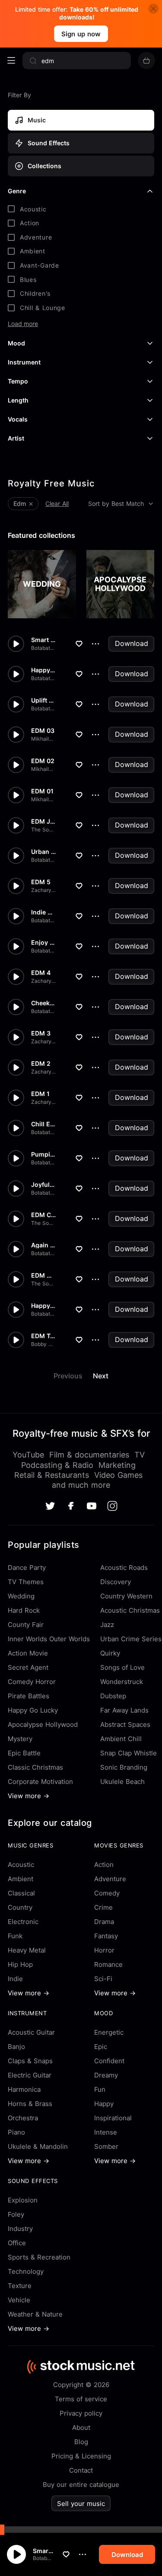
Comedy (107, 1893)
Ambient (21, 1879)
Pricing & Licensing (81, 2456)
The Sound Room (43, 830)
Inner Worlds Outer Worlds (49, 1639)
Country (20, 1907)
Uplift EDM (43, 700)
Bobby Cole (43, 1344)
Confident (109, 2061)
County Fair (26, 1625)
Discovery (116, 1582)
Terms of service (81, 2399)
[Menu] (11, 61)
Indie (15, 1979)
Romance (108, 1964)
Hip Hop (20, 1964)
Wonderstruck (122, 1682)
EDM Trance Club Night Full (43, 1336)
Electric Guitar (30, 2075)
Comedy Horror (32, 1682)
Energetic (109, 2032)
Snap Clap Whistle (129, 1753)
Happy (104, 2104)
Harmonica (24, 2089)
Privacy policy (81, 2413)
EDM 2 (41, 1064)
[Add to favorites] (66, 2554)
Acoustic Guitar (31, 2032)
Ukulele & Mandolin (38, 2146)
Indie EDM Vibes (43, 912)
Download (132, 643)
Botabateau (43, 2558)
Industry (20, 2229)
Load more (23, 324)
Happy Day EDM (43, 1306)
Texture (20, 2286)
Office (17, 2243)
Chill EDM (43, 1124)
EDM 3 (41, 1033)
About (81, 2427)
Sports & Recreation (39, 2257)
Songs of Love (122, 1667)
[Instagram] (112, 1506)
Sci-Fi (103, 1979)
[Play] (16, 2554)
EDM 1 (40, 1094)
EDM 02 (43, 761)
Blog (81, 2442)
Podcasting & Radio (57, 1465)
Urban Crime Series (131, 1639)
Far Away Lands (124, 1710)
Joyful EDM (43, 1185)
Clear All (57, 503)
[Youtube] (92, 1506)
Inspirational (113, 2118)
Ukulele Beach (122, 1782)
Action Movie (28, 1653)
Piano (16, 2132)
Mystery (20, 1739)
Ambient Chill (121, 1739)
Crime (103, 1907)
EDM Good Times (43, 1275)
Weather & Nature (35, 2314)
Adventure (110, 1879)
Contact (81, 2470)
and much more (81, 1485)
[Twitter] (50, 1506)
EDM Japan (43, 821)
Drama (104, 1922)
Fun (100, 2089)
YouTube (28, 1455)
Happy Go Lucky (33, 1710)
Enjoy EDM (43, 943)
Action (104, 1865)
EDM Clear (43, 1215)
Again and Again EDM (43, 1245)
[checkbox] (81, 209)
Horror (104, 1950)
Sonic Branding (124, 1767)
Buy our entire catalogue (81, 2485)
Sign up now (81, 34)
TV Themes (26, 1582)
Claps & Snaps (30, 2061)
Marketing (117, 1465)
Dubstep (113, 1696)
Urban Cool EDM (43, 852)
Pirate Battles (29, 1696)
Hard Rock (24, 1610)
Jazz (107, 1625)
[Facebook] (71, 1506)
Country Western (126, 1596)
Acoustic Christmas (130, 1610)
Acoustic (21, 1865)
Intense (106, 2132)
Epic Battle (24, 1753)
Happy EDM (43, 670)
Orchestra (23, 2118)
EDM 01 (42, 791)
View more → (29, 1796)
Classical (21, 1893)
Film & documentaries (89, 1455)
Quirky (110, 1653)
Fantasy (106, 1936)
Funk (15, 1936)
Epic (101, 2047)
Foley (16, 2214)
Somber (106, 2146)
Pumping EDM (43, 1154)
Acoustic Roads (124, 1568)
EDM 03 (43, 731)
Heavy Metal (27, 1950)
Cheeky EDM (43, 1003)
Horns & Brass (30, 2104)
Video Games (118, 1475)
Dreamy (106, 2075)
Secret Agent (28, 1667)
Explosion (23, 2200)
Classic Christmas (35, 1767)
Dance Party (27, 1568)
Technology (26, 2271)
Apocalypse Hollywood (43, 1724)
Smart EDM (43, 2551)
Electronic (23, 1922)
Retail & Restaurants (52, 1475)
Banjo (16, 2047)
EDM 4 (41, 973)
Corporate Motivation (40, 1782)
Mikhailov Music (43, 739)
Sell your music (81, 2504)
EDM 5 (41, 882)
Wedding (21, 1596)
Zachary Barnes (43, 890)
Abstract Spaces (125, 1724)
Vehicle (19, 2300)
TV (140, 1455)
